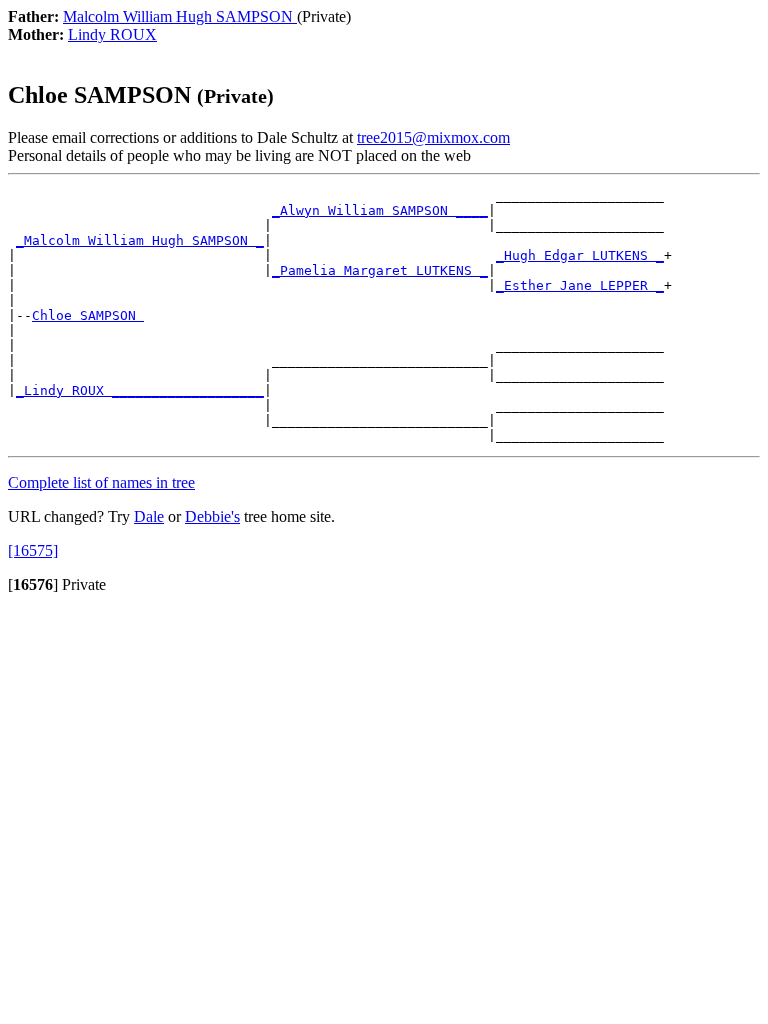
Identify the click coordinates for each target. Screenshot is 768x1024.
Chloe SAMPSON (88, 315)
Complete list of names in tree (101, 482)
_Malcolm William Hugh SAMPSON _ (140, 240)
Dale (149, 516)
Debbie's (212, 516)
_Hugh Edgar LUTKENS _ (580, 255)
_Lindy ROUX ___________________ (140, 390)
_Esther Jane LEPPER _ (580, 285)
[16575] (33, 550)
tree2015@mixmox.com (433, 137)
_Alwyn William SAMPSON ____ (380, 210)
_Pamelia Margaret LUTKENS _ (380, 270)
